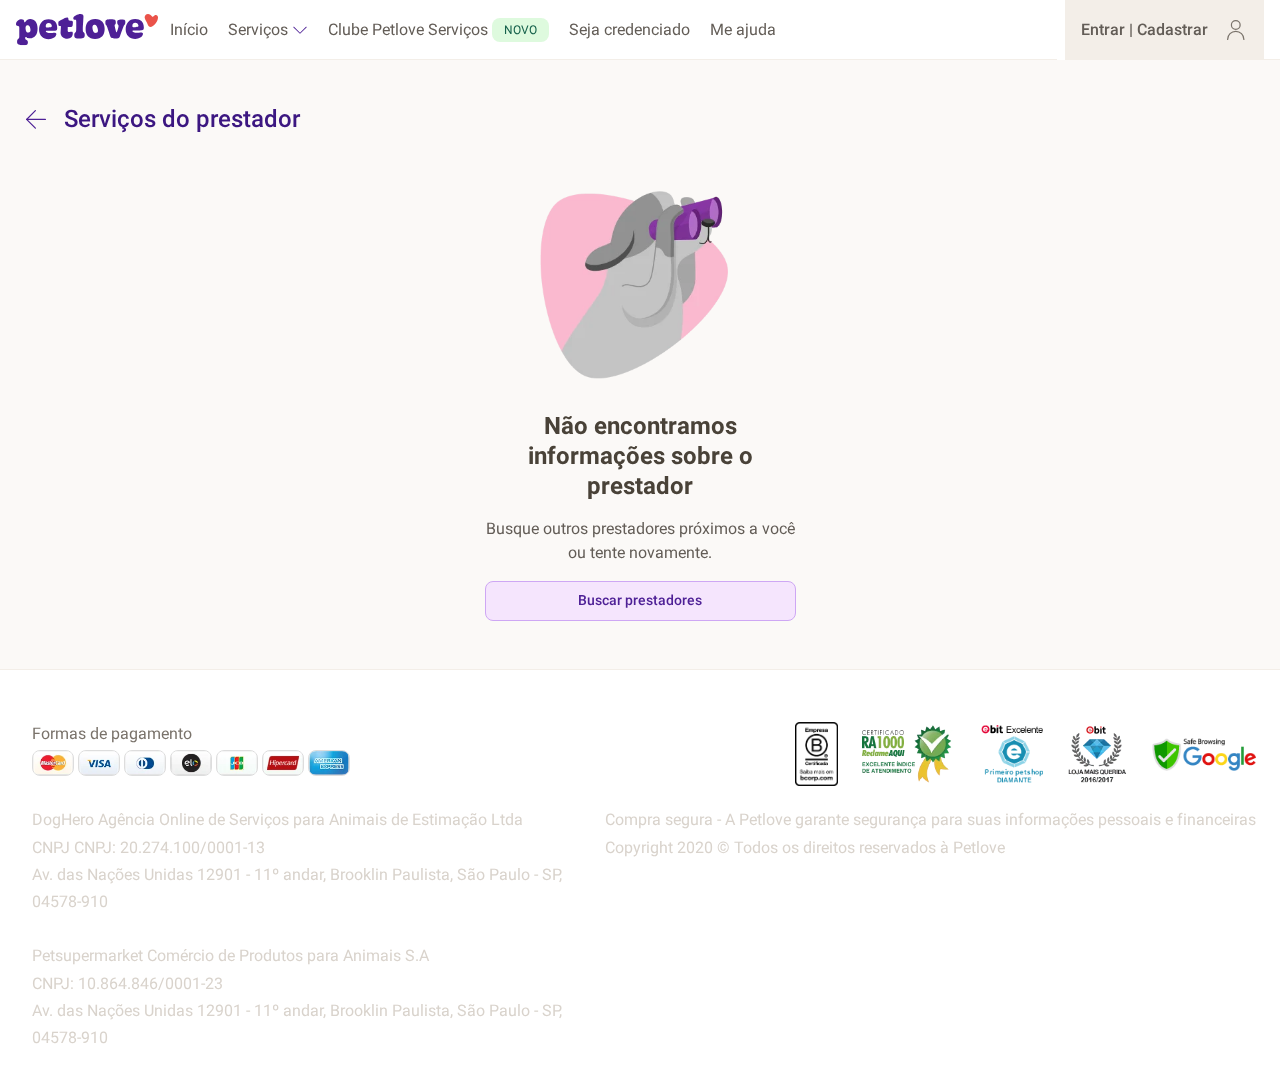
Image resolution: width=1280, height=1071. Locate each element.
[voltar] (36, 119)
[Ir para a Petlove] (87, 30)
